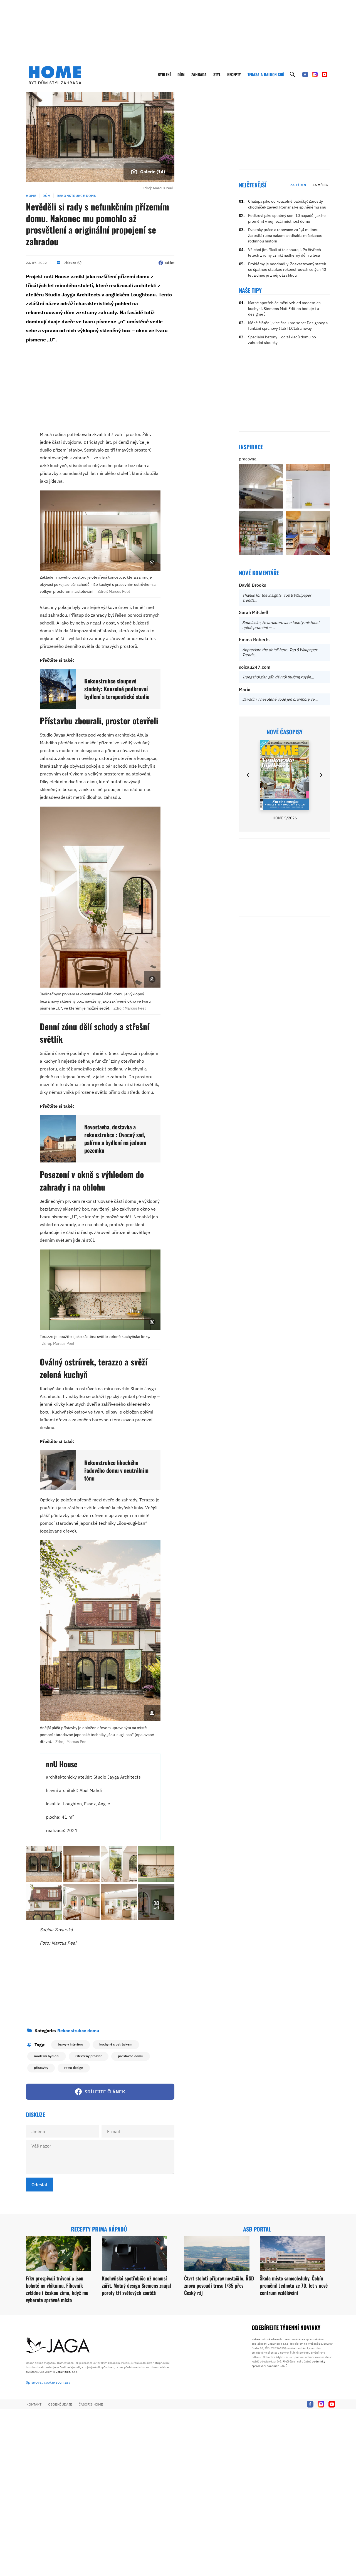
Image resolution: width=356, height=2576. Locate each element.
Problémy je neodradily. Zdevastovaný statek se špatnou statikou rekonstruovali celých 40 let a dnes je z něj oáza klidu (287, 270)
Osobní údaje (60, 2404)
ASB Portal (257, 2229)
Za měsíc (320, 185)
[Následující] (321, 775)
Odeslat (39, 2185)
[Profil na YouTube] (325, 75)
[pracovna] (261, 486)
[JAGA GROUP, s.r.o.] (58, 2346)
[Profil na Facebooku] (305, 75)
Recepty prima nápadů (99, 2229)
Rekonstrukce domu (76, 196)
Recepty (234, 74)
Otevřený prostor (89, 2056)
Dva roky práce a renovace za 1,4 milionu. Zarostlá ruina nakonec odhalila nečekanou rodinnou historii (285, 235)
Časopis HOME (91, 2404)
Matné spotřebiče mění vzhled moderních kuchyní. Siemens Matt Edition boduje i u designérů (284, 308)
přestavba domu (131, 2056)
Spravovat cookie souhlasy (48, 2382)
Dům (181, 74)
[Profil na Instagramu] (315, 75)
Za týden (298, 185)
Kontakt (34, 2404)
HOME (31, 196)
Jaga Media (63, 2372)
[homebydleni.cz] (55, 75)
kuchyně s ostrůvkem (116, 2044)
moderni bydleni (47, 2056)
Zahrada (199, 74)
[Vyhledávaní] (293, 75)
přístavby (41, 2068)
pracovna (248, 459)
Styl (217, 74)
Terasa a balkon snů (266, 74)
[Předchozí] (248, 775)
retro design (74, 2068)
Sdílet (170, 263)
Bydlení (164, 74)
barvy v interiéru (71, 2044)
